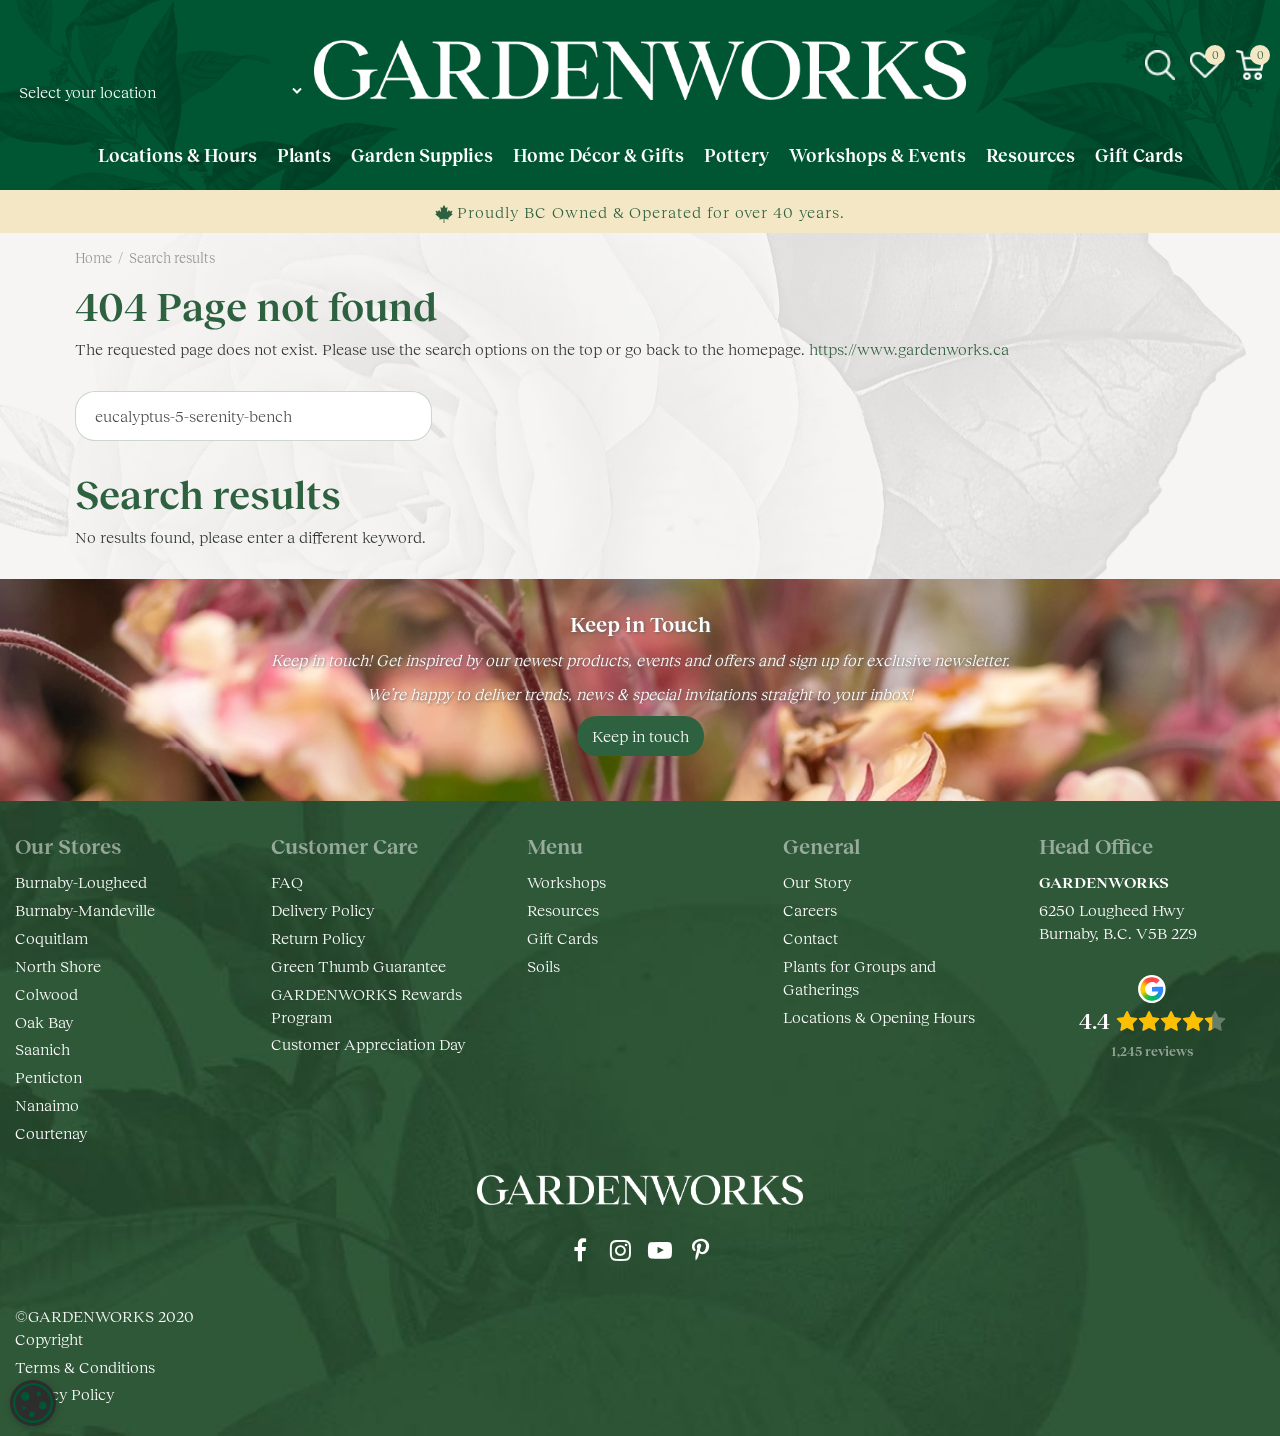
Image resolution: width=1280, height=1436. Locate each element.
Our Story (817, 881)
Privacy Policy (64, 1393)
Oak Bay (44, 1021)
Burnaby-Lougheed (81, 881)
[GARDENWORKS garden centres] (639, 70)
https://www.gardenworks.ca (909, 348)
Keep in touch (640, 735)
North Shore (58, 965)
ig (620, 1250)
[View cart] (1250, 65)
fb (580, 1250)
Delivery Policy (322, 909)
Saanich (42, 1048)
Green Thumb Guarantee (358, 965)
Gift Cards (562, 937)
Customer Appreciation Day (368, 1043)
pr (700, 1250)
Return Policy (318, 937)
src (1160, 65)
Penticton (48, 1076)
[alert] (33, 1403)
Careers (810, 909)
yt (660, 1250)
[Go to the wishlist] (1205, 65)
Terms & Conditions (85, 1366)
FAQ (287, 881)
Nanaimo (47, 1104)
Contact (810, 937)
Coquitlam (51, 937)
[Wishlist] (1205, 65)
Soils (543, 965)
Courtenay (51, 1132)
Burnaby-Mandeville (85, 909)
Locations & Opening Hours (879, 1016)
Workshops (566, 881)
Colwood (46, 993)
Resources (563, 909)
